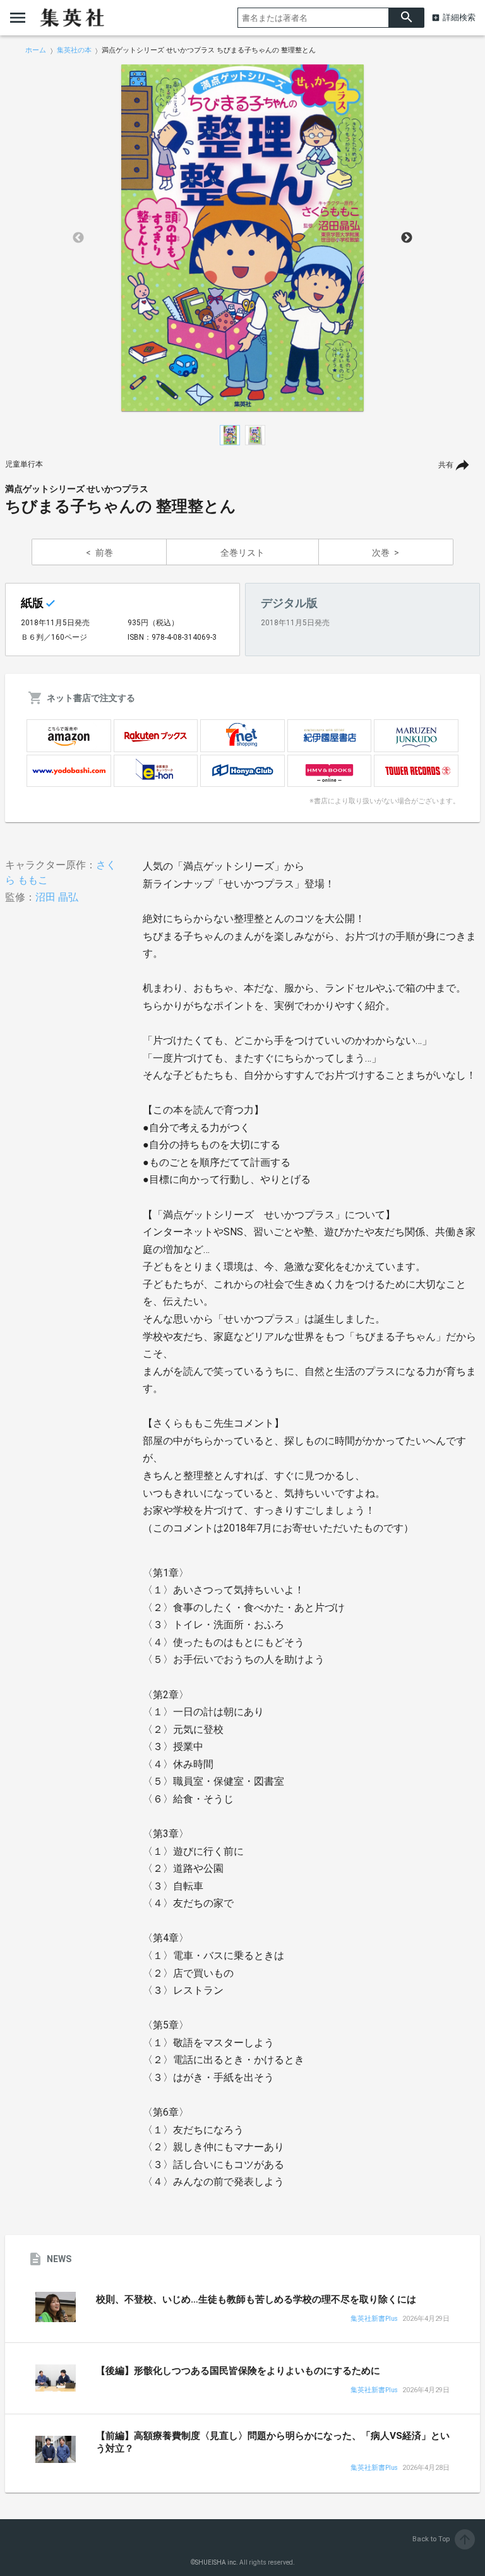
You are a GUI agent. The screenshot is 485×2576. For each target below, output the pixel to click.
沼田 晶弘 (57, 897)
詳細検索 (459, 17)
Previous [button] (78, 238)
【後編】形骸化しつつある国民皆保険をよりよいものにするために (238, 2371)
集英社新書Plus (374, 2319)
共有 (446, 465)
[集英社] (72, 18)
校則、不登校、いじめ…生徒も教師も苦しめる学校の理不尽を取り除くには (256, 2299)
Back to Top (442, 2539)
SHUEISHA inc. (217, 2562)
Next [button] (407, 238)
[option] (242, 238)
